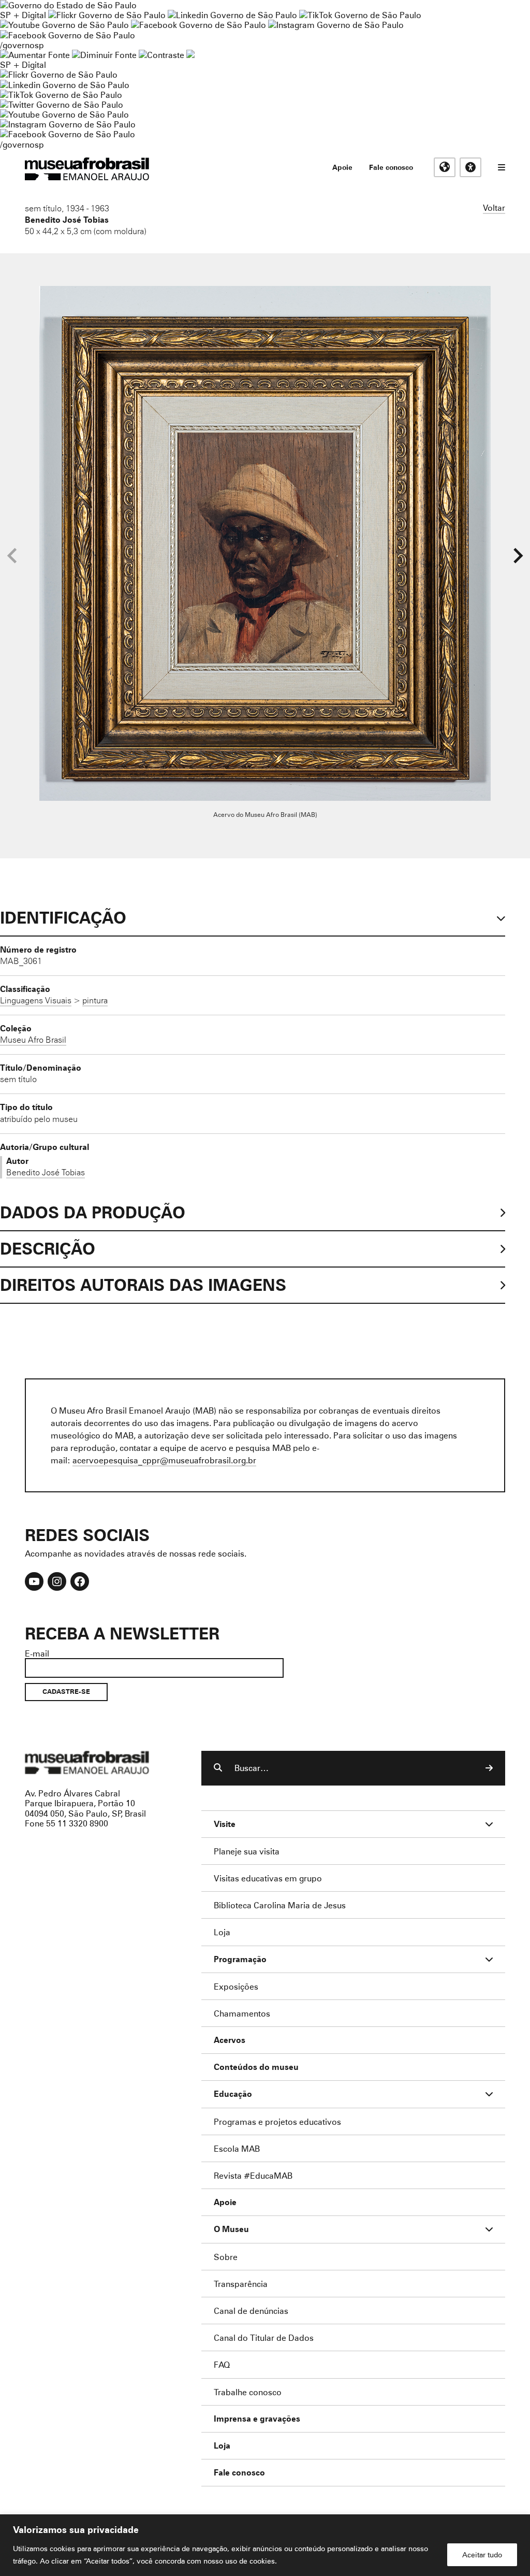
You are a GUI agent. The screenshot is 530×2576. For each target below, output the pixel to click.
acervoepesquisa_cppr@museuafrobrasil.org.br (164, 1460)
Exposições (236, 1986)
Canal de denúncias (251, 2311)
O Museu (231, 2229)
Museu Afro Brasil (33, 1040)
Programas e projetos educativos (277, 2121)
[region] (265, 2545)
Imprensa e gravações (257, 2419)
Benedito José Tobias (67, 220)
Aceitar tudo (482, 2555)
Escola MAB (237, 2148)
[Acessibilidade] (470, 167)
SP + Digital (23, 15)
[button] (518, 556)
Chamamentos (242, 2013)
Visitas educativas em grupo (268, 1878)
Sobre (226, 2257)
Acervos (230, 2040)
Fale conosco (391, 167)
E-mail (37, 1653)
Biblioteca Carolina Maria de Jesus (280, 1905)
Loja (222, 1932)
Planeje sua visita (247, 1851)
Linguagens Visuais (36, 1000)
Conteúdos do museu (256, 2067)
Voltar (494, 207)
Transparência (241, 2284)
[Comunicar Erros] (190, 55)
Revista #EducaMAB (253, 2175)
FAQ (222, 2364)
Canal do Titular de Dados (264, 2337)
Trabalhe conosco (248, 2392)
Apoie (342, 167)
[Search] (489, 1768)
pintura (95, 1000)
